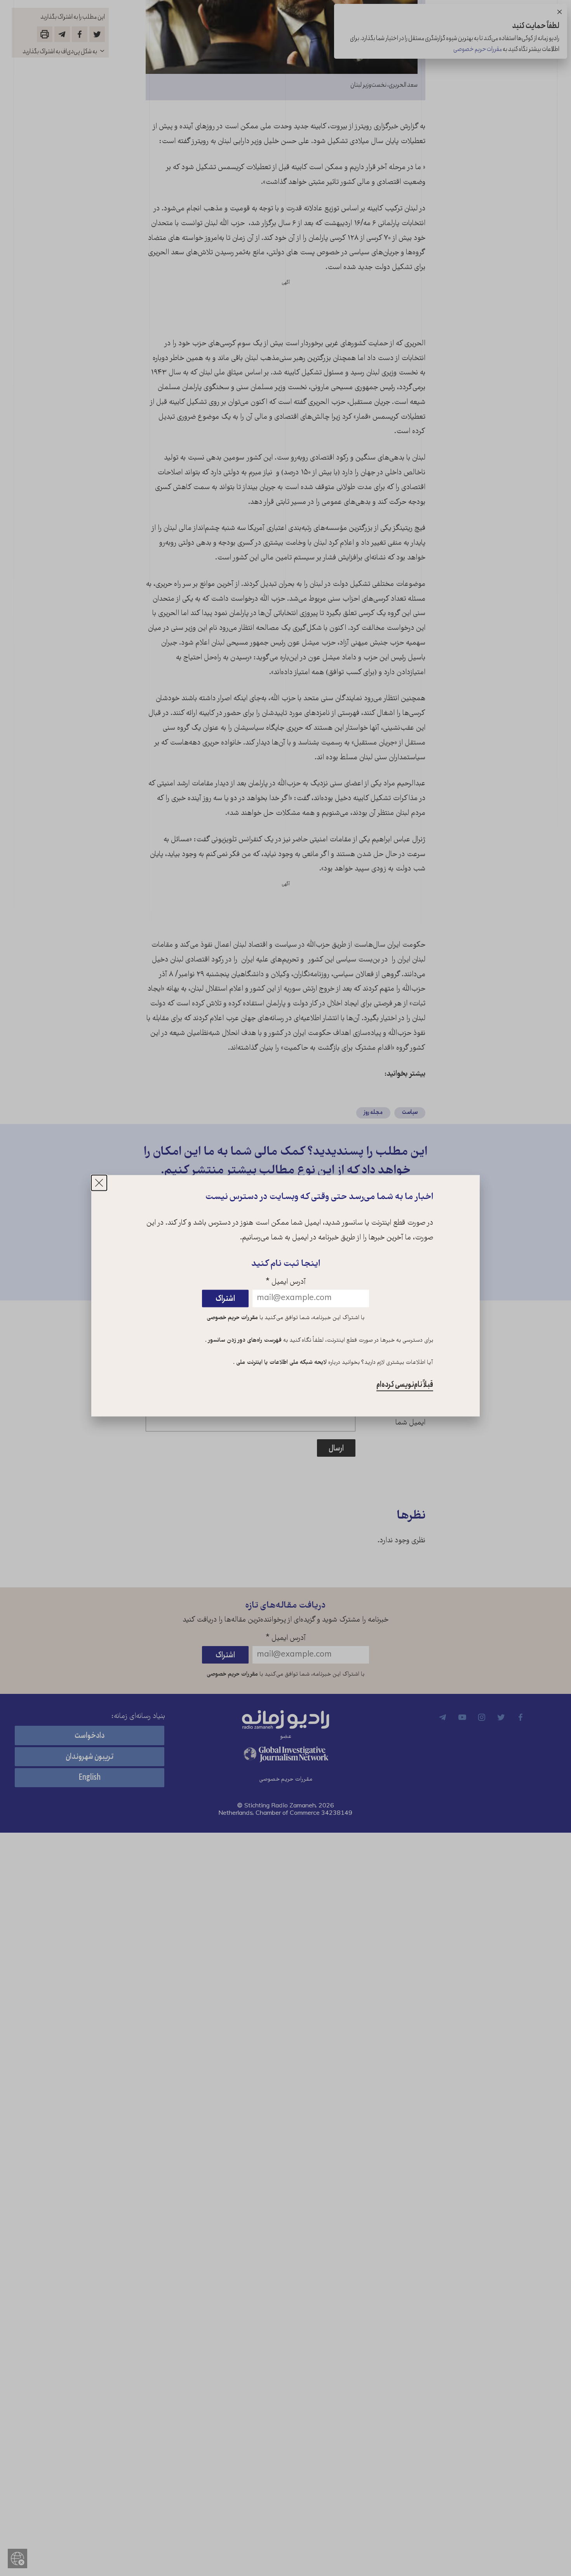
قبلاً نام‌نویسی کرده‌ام (405, 1385)
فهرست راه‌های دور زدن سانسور (244, 1340)
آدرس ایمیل (286, 1282)
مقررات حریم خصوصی (232, 1318)
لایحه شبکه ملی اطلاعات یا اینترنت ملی (281, 1363)
